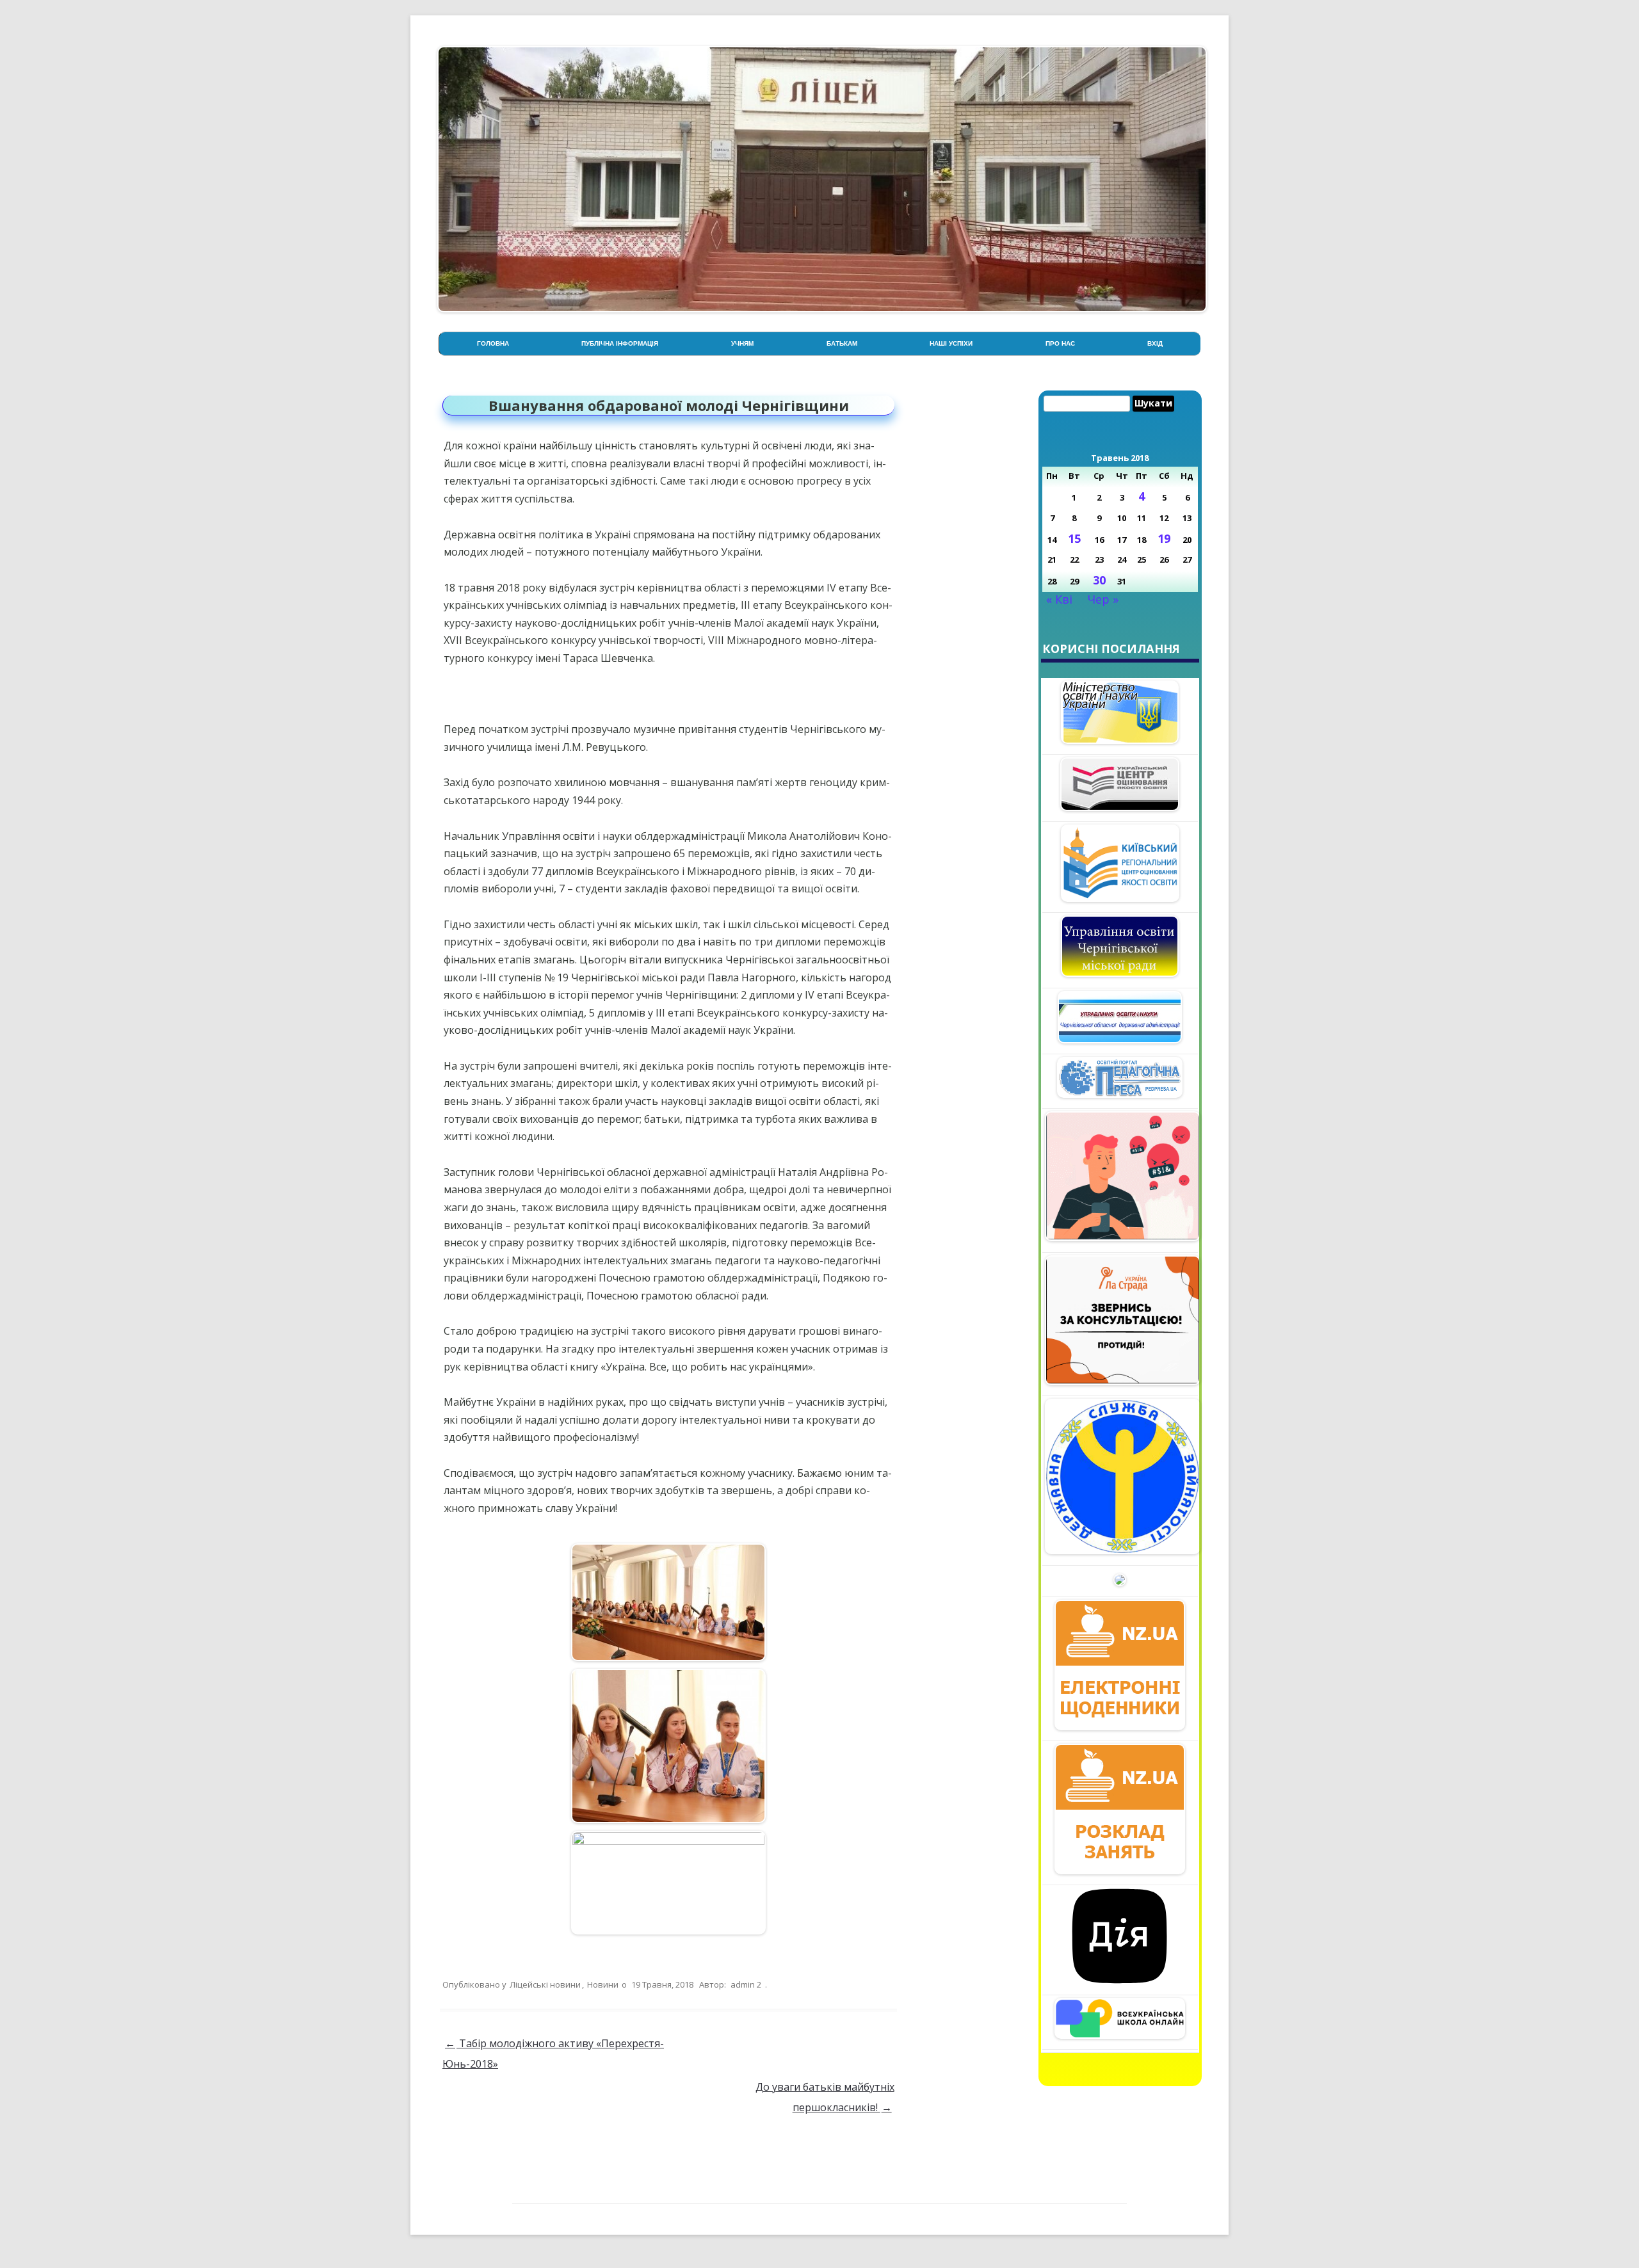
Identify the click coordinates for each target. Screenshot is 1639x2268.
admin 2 (746, 1984)
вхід (1155, 343)
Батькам (842, 343)
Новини (603, 1984)
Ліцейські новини (545, 1984)
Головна (493, 343)
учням (742, 343)
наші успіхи (951, 343)
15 (1074, 538)
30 (1099, 580)
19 (1164, 538)
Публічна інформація (620, 343)
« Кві (1059, 599)
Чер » (1103, 599)
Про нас (1060, 343)
